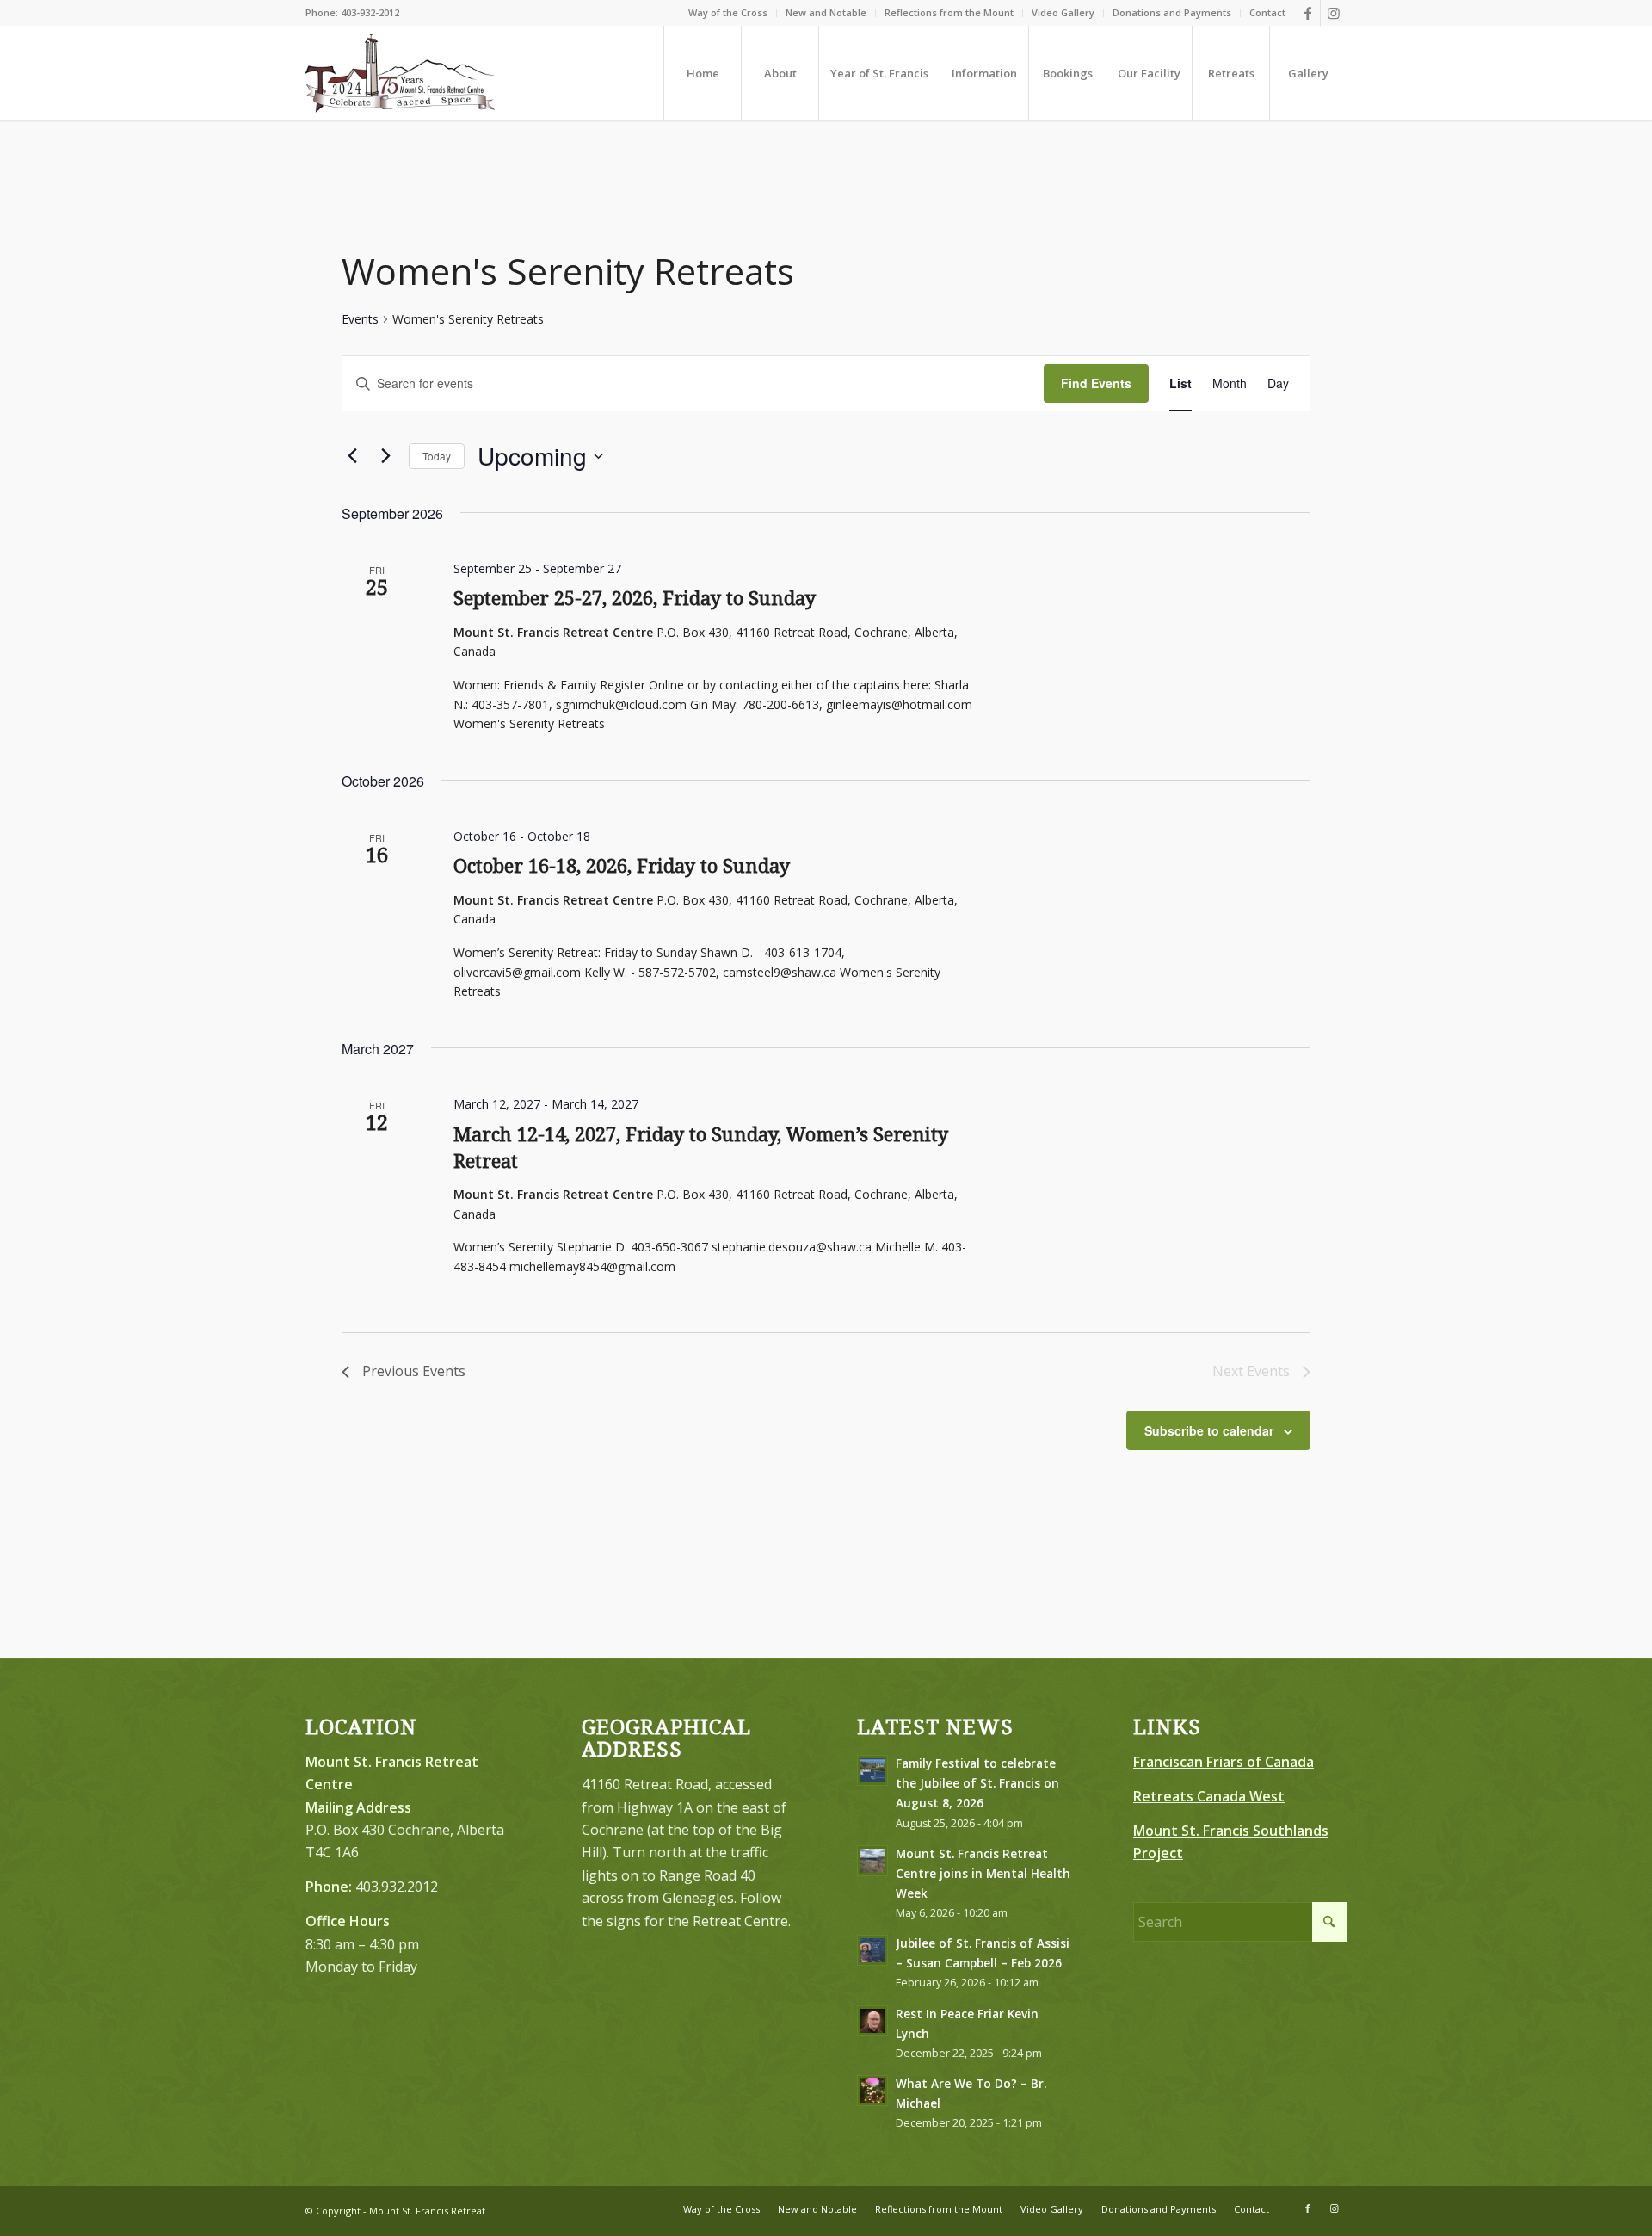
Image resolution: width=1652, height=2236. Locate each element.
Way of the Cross (728, 12)
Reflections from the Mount (949, 12)
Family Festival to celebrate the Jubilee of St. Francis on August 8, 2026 (977, 1783)
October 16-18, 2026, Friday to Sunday (622, 866)
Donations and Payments (1172, 12)
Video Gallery (1063, 12)
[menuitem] (728, 13)
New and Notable (826, 12)
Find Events (1096, 383)
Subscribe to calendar (1209, 1430)
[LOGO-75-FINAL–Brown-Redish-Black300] (400, 73)
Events (360, 319)
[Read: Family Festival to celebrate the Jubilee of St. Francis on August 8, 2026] (872, 1770)
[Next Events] (385, 456)
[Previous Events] (352, 456)
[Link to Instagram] (1334, 13)
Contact (1267, 12)
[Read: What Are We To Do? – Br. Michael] (872, 2091)
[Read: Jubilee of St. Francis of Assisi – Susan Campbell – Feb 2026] (872, 1950)
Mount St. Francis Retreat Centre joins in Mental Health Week (983, 1873)
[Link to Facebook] (1307, 13)
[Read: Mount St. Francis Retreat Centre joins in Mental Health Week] (872, 1861)
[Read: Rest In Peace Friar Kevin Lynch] (872, 2021)
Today (437, 456)
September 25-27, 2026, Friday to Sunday (635, 599)
